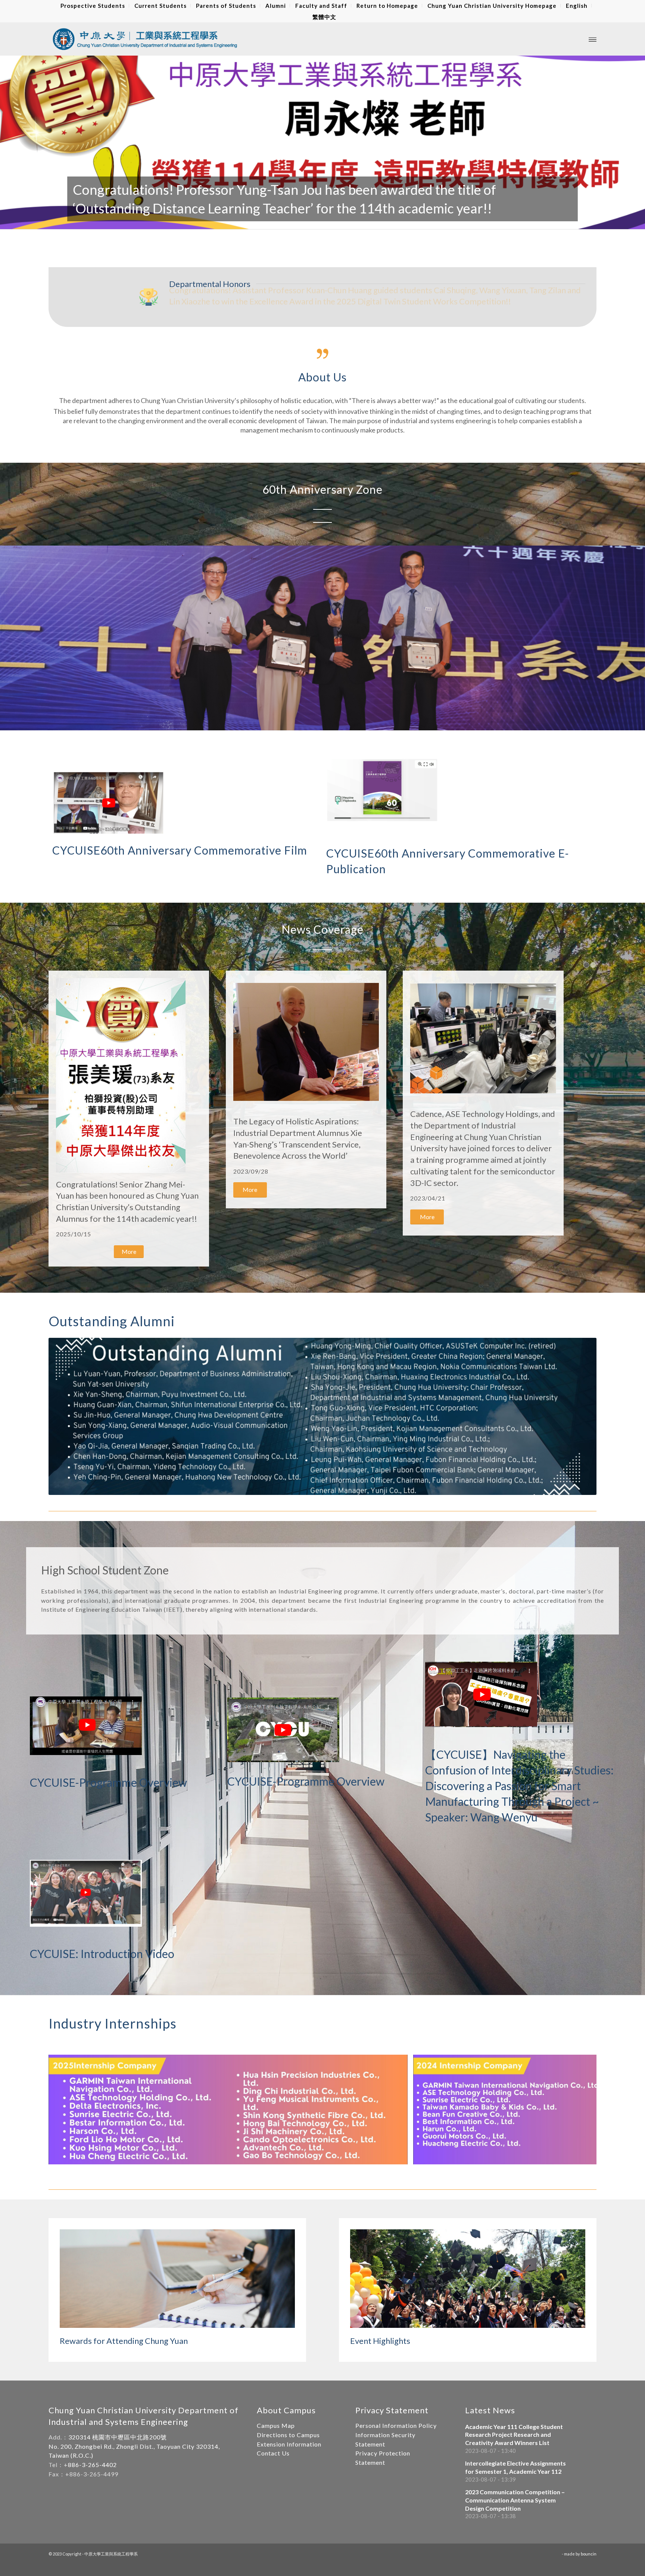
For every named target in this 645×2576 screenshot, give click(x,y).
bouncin (589, 2554)
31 (355, 221)
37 (391, 221)
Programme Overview (133, 1782)
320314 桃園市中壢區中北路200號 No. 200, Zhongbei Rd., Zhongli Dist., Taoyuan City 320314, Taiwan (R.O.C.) (134, 2446)
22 (302, 221)
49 (463, 221)
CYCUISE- (54, 1782)
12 (242, 221)
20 (290, 221)
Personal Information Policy (396, 2425)
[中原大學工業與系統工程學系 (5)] (399, 2156)
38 (397, 221)
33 (367, 221)
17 (272, 221)
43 (427, 221)
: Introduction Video (125, 1954)
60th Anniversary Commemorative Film (204, 850)
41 (415, 221)
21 (296, 221)
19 (284, 221)
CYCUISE (76, 850)
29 (343, 221)
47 (451, 221)
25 (320, 221)
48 (457, 221)
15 (260, 221)
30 (349, 221)
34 (373, 221)
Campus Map (276, 2425)
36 (385, 221)
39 (403, 221)
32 (361, 221)
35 (379, 221)
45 (439, 221)
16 (266, 221)
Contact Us (273, 2453)
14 (254, 221)
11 (236, 221)
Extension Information (289, 2444)
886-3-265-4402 (92, 2465)
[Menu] (593, 39)
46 (445, 221)
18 (278, 221)
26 (325, 221)
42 (421, 221)
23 (308, 221)
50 (469, 221)
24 (314, 221)
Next (628, 137)
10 (230, 221)
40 (409, 221)
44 (433, 221)
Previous (17, 137)
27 (331, 221)
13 (248, 221)
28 (337, 221)
